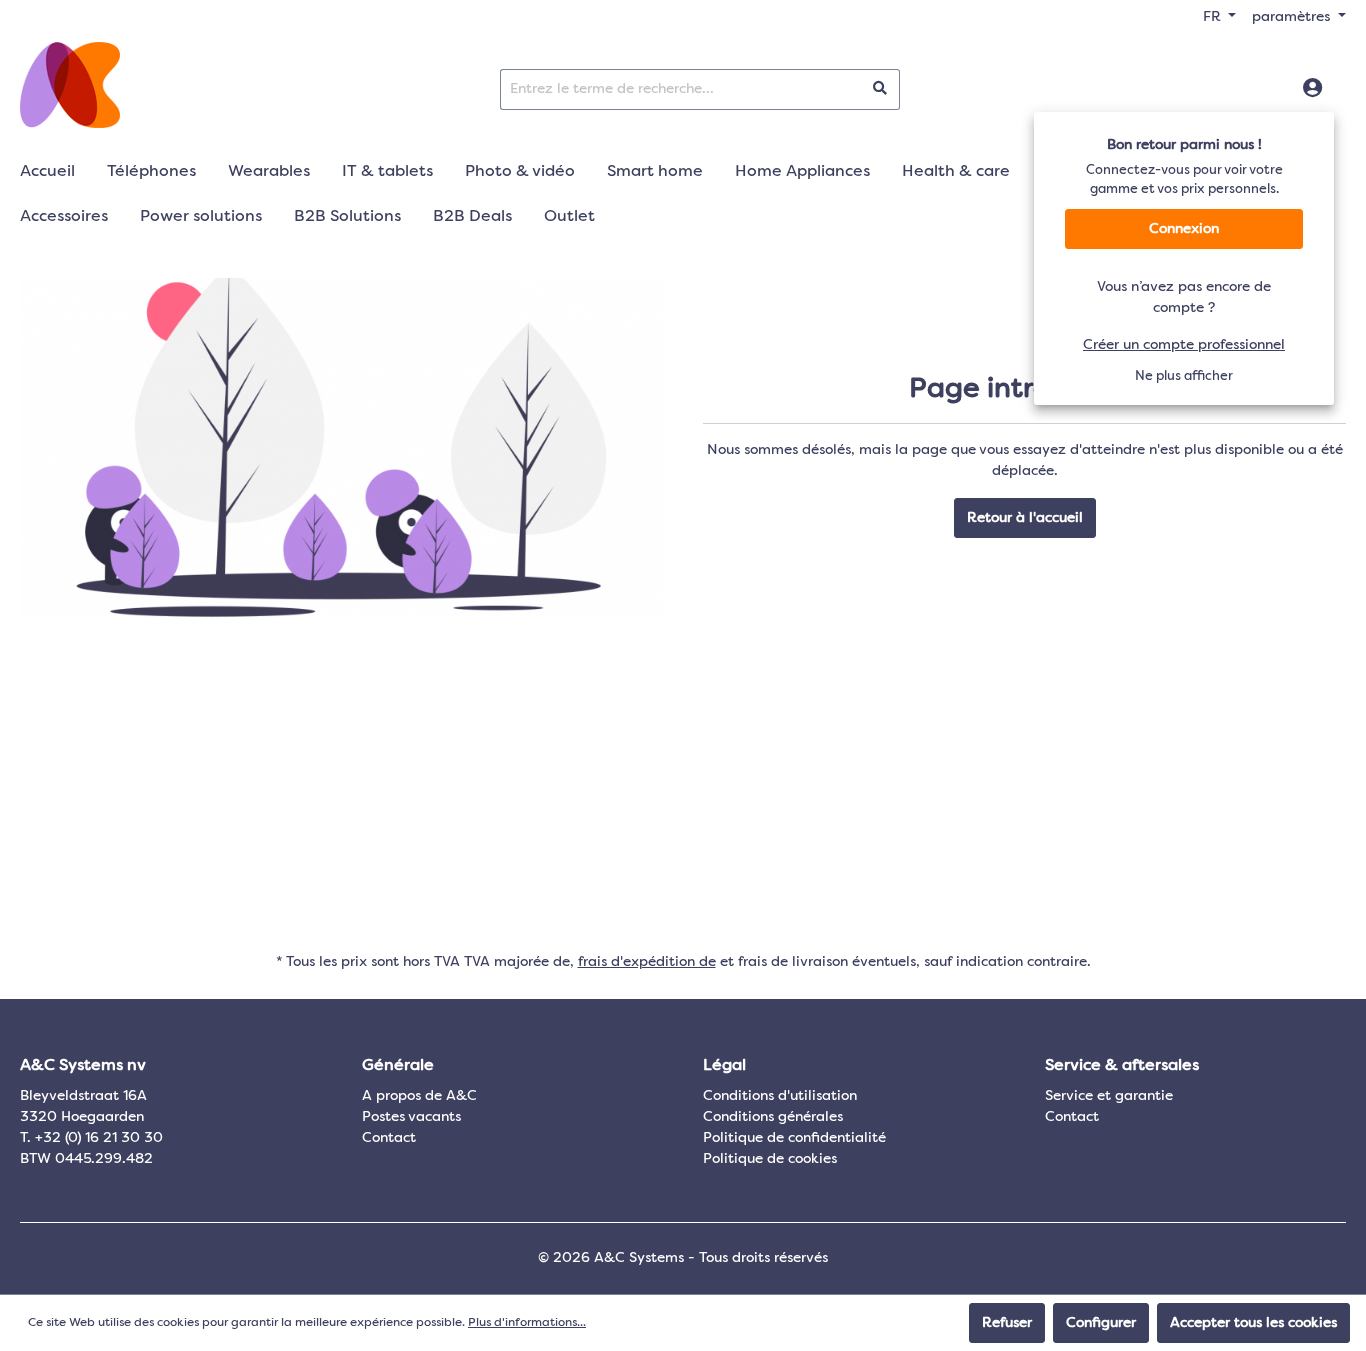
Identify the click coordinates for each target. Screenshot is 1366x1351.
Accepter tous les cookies (1253, 1323)
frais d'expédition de (647, 962)
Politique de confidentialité (794, 1138)
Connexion (1184, 229)
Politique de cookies (770, 1159)
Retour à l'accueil (1025, 518)
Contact (389, 1138)
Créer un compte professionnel (1184, 345)
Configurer (1101, 1323)
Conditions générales (773, 1117)
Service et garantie (1109, 1096)
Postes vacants (411, 1117)
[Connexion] (1312, 89)
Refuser (1007, 1323)
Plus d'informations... (527, 1323)
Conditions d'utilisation (780, 1096)
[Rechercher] (880, 89)
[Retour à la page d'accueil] (70, 85)
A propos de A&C (419, 1096)
